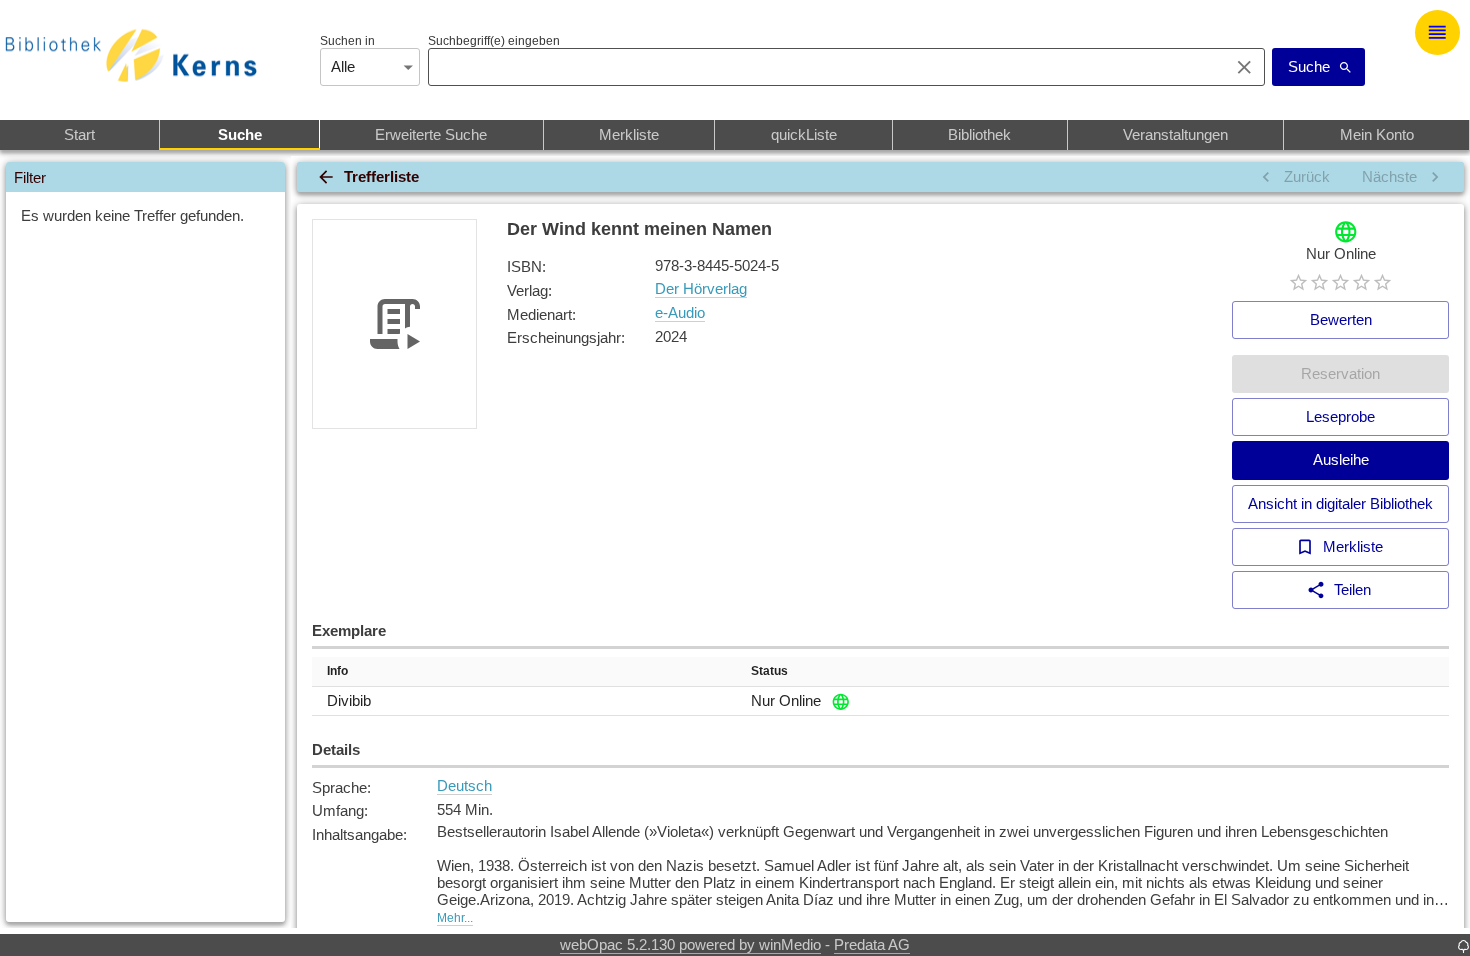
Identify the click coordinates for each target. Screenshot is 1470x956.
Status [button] (769, 671)
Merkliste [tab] (629, 134)
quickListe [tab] (804, 134)
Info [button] (337, 671)
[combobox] (823, 67)
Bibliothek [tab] (979, 134)
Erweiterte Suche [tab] (431, 134)
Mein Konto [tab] (1377, 134)
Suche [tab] (240, 134)
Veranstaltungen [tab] (1175, 134)
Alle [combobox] (343, 66)
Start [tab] (79, 134)
